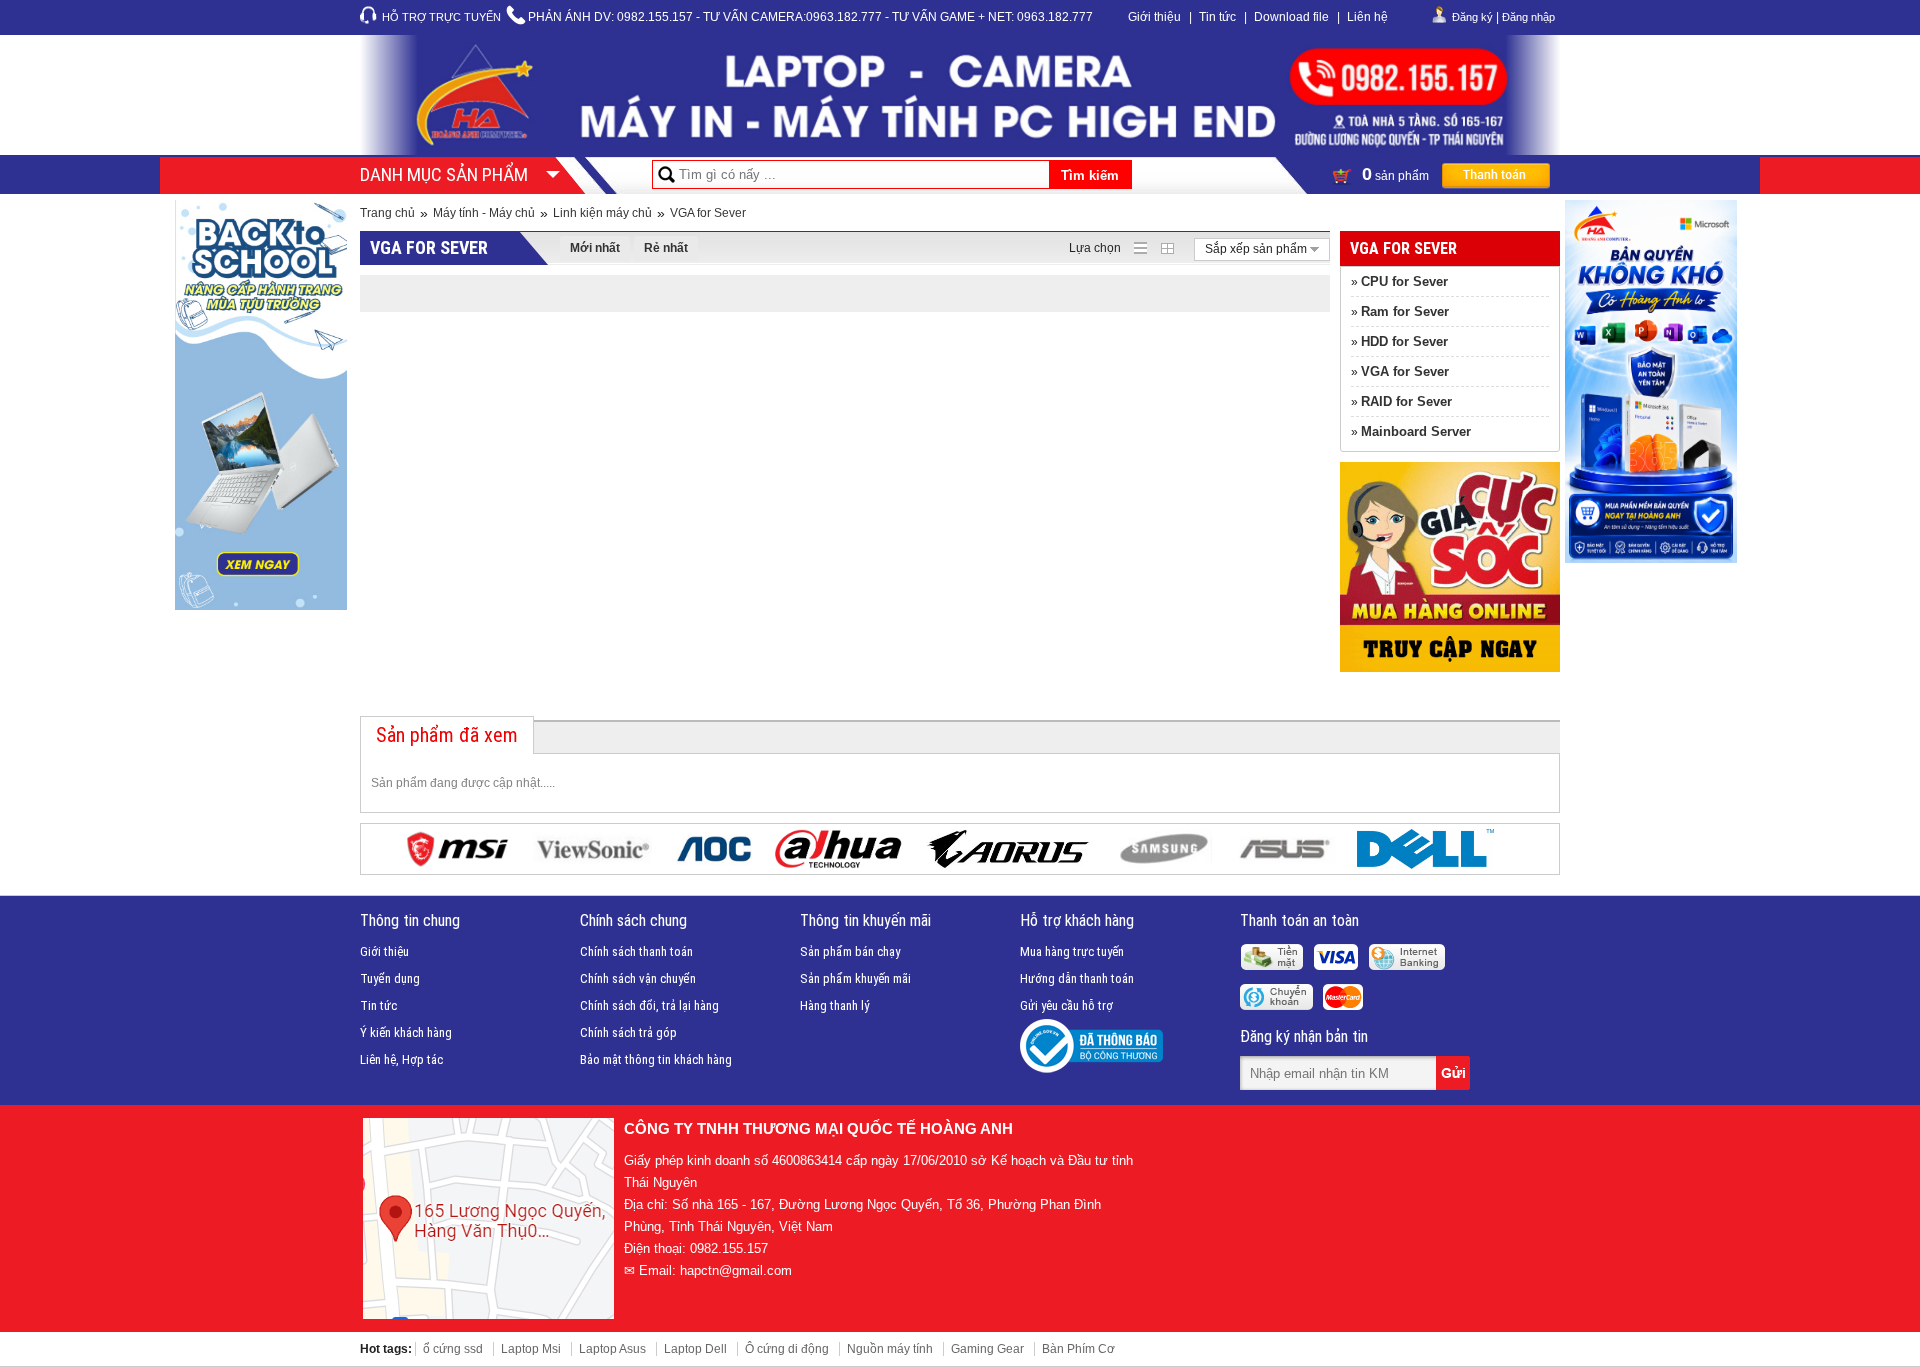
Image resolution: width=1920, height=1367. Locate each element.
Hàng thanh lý (834, 1005)
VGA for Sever (708, 213)
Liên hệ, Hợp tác (401, 1059)
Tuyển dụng (390, 978)
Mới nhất (595, 248)
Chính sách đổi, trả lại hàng (649, 1005)
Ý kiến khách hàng (406, 1032)
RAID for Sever (1406, 401)
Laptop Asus (612, 1349)
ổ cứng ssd (453, 1349)
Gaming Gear (987, 1349)
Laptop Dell (695, 1349)
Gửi (1455, 1073)
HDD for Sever (1404, 341)
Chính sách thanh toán (636, 951)
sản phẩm (1397, 174)
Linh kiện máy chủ (602, 213)
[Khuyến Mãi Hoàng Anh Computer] (1450, 668)
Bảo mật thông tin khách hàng (656, 1059)
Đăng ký (1472, 17)
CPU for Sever (1404, 281)
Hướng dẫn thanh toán (1077, 978)
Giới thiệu (1154, 17)
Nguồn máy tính (890, 1349)
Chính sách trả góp (628, 1032)
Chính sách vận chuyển (638, 978)
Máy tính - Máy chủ (484, 213)
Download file (1291, 17)
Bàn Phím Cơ (1078, 1349)
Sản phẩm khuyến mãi (855, 978)
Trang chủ (387, 213)
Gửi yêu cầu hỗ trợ (1066, 1005)
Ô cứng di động (787, 1349)
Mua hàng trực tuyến (1072, 951)
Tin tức (1217, 17)
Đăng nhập (1528, 17)
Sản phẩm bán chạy (850, 951)
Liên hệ (1367, 17)
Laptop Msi (531, 1349)
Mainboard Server (1416, 431)
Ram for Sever (1405, 311)
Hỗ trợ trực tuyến (441, 17)
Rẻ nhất (666, 248)
